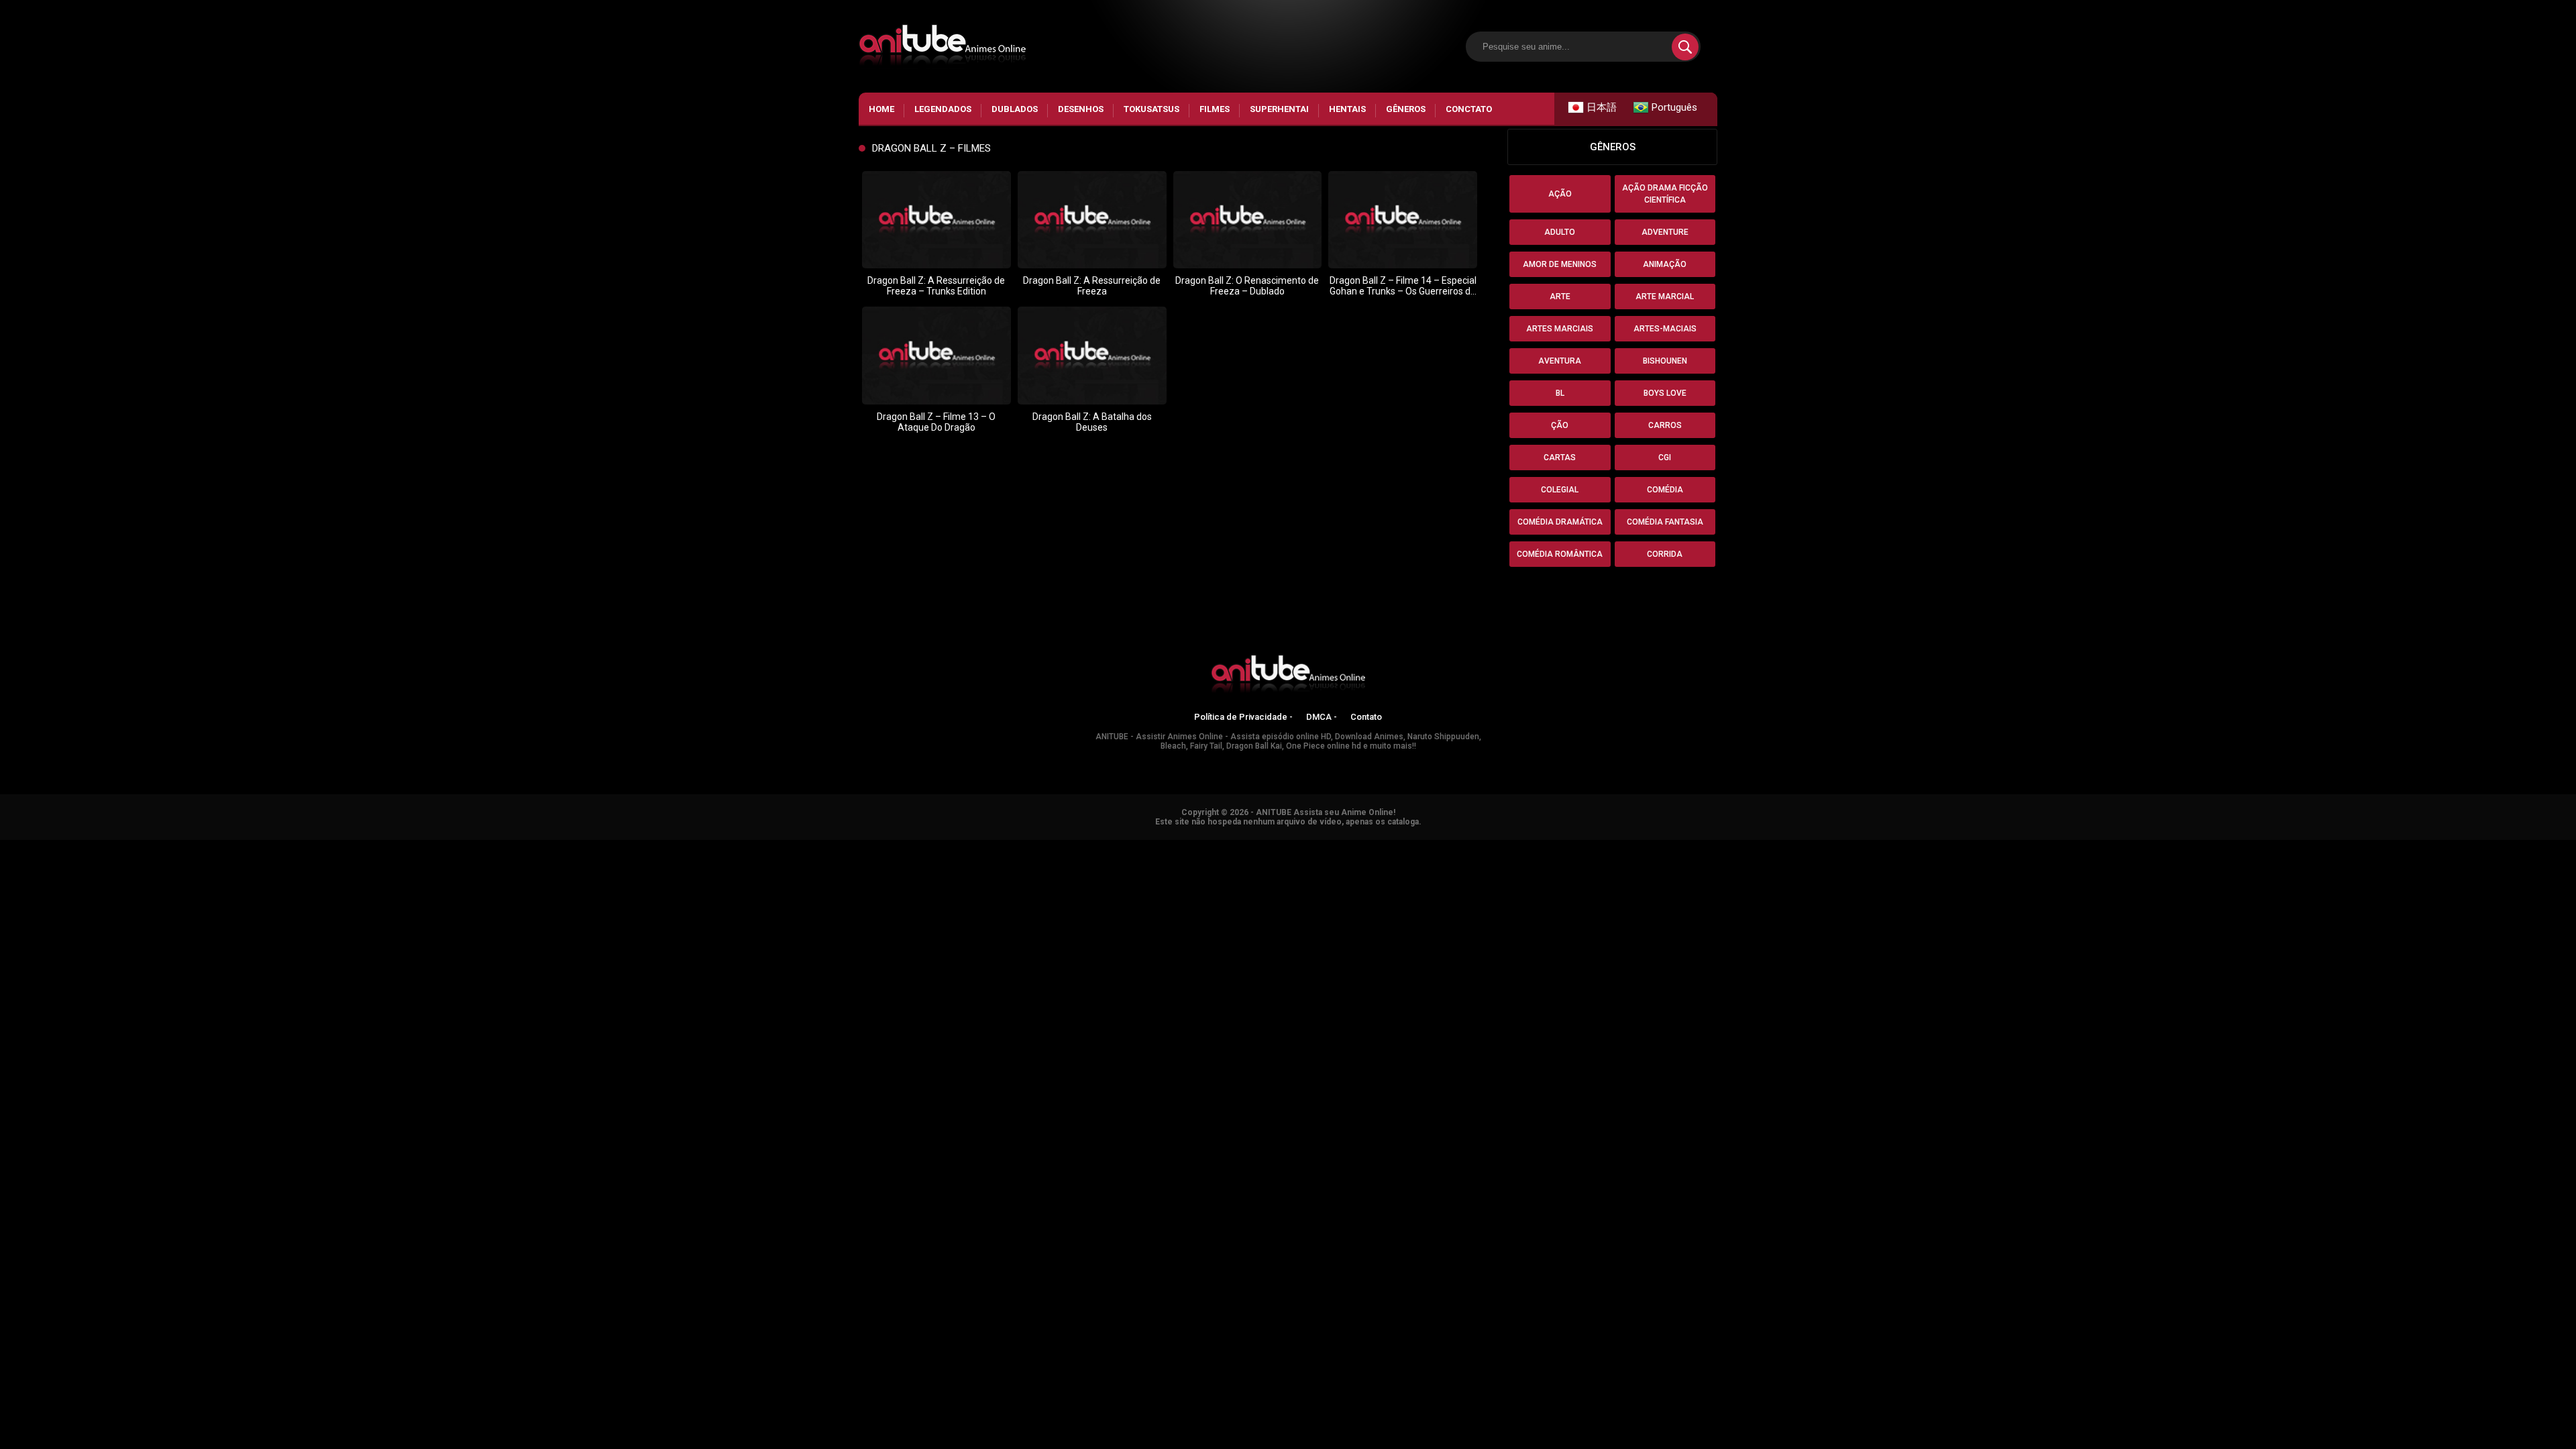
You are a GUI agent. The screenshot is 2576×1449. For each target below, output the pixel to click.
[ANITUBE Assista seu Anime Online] (1288, 676)
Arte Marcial (1665, 297)
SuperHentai (1279, 109)
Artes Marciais (1560, 329)
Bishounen (1665, 361)
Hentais (1347, 109)
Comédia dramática (1560, 522)
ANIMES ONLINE (36, 846)
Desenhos (1081, 109)
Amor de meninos (1560, 264)
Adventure (1665, 232)
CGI (1665, 458)
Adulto (1560, 232)
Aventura (1560, 361)
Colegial (1560, 490)
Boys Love (1665, 393)
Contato (1366, 717)
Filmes (1215, 109)
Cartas (1560, 458)
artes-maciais (1665, 329)
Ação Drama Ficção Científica (1665, 194)
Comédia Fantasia (1665, 522)
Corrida (1665, 554)
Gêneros (1406, 109)
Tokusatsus (1151, 109)
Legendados (943, 109)
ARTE (1560, 297)
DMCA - (1322, 717)
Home (881, 109)
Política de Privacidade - (1243, 717)
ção (1560, 425)
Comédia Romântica (1560, 554)
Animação (1665, 264)
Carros (1665, 425)
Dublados (1015, 109)
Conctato (1469, 109)
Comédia (1665, 490)
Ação (1560, 194)
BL (1560, 393)
